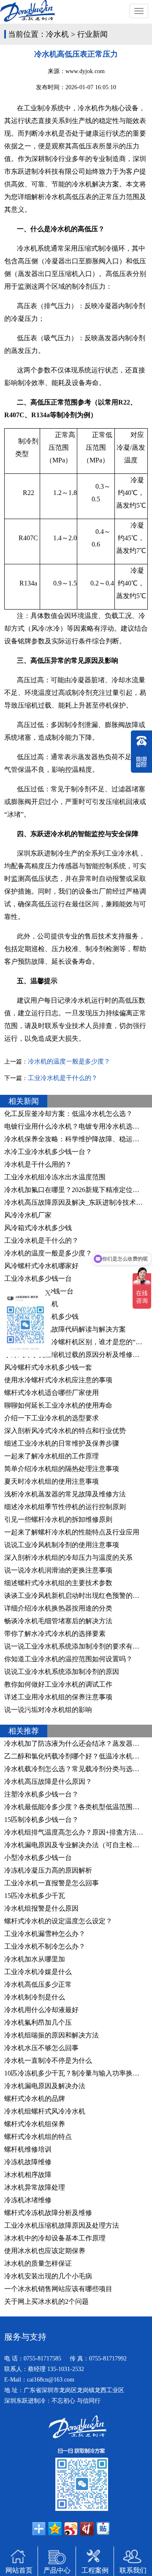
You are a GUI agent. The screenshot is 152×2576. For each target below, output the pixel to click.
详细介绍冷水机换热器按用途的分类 (58, 1608)
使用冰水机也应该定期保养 (45, 2251)
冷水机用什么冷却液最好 (41, 2010)
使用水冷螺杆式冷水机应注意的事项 (58, 1380)
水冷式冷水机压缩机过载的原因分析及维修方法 (75, 1355)
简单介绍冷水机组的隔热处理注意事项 (62, 1469)
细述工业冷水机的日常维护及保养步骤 (62, 1443)
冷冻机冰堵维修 (28, 2200)
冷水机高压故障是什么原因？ (48, 1782)
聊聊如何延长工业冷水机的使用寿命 (58, 1405)
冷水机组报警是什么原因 (41, 1908)
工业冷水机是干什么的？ (63, 1078)
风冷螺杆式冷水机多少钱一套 (48, 1367)
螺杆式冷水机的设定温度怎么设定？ (58, 1921)
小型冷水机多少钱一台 (38, 1858)
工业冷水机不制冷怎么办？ (45, 1946)
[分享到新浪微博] (71, 2529)
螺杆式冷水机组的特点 (38, 2137)
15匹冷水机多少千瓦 (35, 1896)
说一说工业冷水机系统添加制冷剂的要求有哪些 (75, 1646)
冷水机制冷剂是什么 (35, 1997)
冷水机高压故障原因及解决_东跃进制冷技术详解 (77, 1202)
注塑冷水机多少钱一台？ (41, 1794)
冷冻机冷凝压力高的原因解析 (48, 1870)
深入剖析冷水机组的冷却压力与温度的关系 (68, 1557)
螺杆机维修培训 (28, 2149)
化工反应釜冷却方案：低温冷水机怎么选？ (68, 1114)
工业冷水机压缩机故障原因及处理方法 (62, 2225)
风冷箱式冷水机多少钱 (38, 1228)
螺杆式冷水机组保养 (35, 2124)
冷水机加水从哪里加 (35, 1959)
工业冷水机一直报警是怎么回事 (52, 1883)
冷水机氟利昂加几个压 (38, 2022)
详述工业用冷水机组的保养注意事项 (58, 1697)
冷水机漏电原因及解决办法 (45, 2086)
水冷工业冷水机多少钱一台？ (48, 1152)
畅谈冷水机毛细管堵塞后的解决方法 (58, 1621)
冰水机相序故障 (28, 2175)
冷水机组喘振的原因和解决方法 (52, 2035)
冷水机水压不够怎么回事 (41, 2048)
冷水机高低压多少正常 (38, 1984)
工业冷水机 (122, 853)
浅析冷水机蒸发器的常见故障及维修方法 (65, 1494)
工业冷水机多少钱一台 (38, 1278)
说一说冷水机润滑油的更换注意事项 (58, 1570)
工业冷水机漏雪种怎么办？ (45, 1934)
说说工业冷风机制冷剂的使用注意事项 (62, 1545)
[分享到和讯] (87, 2529)
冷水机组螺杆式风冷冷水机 (45, 2111)
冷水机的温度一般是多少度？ (69, 1061)
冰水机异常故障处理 (35, 2187)
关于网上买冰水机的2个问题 (46, 2301)
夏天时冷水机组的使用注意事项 (52, 1481)
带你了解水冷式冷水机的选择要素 (55, 1634)
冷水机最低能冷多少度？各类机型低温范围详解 (75, 1807)
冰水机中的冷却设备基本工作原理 (55, 2238)
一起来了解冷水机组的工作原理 (52, 1456)
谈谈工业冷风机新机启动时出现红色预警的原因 (75, 1596)
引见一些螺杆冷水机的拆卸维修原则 (58, 1519)
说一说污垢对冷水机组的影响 (48, 1710)
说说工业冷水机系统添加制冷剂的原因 (62, 1672)
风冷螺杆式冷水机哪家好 (41, 1266)
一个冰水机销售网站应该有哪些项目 (58, 2289)
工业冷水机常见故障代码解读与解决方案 (65, 1329)
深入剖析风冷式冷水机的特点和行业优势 (65, 1431)
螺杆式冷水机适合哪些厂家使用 (52, 1393)
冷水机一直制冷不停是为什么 (48, 2061)
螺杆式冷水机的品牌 (35, 2099)
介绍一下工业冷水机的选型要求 (52, 1418)
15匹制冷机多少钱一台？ (41, 1820)
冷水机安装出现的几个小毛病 (48, 2276)
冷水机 (57, 34)
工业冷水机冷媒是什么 (38, 1972)
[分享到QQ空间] (55, 2529)
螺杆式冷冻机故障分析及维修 (48, 2213)
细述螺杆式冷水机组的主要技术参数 (58, 1583)
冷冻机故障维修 (28, 2162)
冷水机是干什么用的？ (38, 1164)
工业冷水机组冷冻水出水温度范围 (55, 1177)
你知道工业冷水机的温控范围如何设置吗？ (68, 1659)
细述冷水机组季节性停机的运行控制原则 (65, 1507)
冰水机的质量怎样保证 (38, 2263)
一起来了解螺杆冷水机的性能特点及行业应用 (72, 1532)
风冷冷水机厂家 (28, 1215)
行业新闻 (92, 34)
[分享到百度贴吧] (103, 2529)
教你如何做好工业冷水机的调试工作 (58, 1684)
